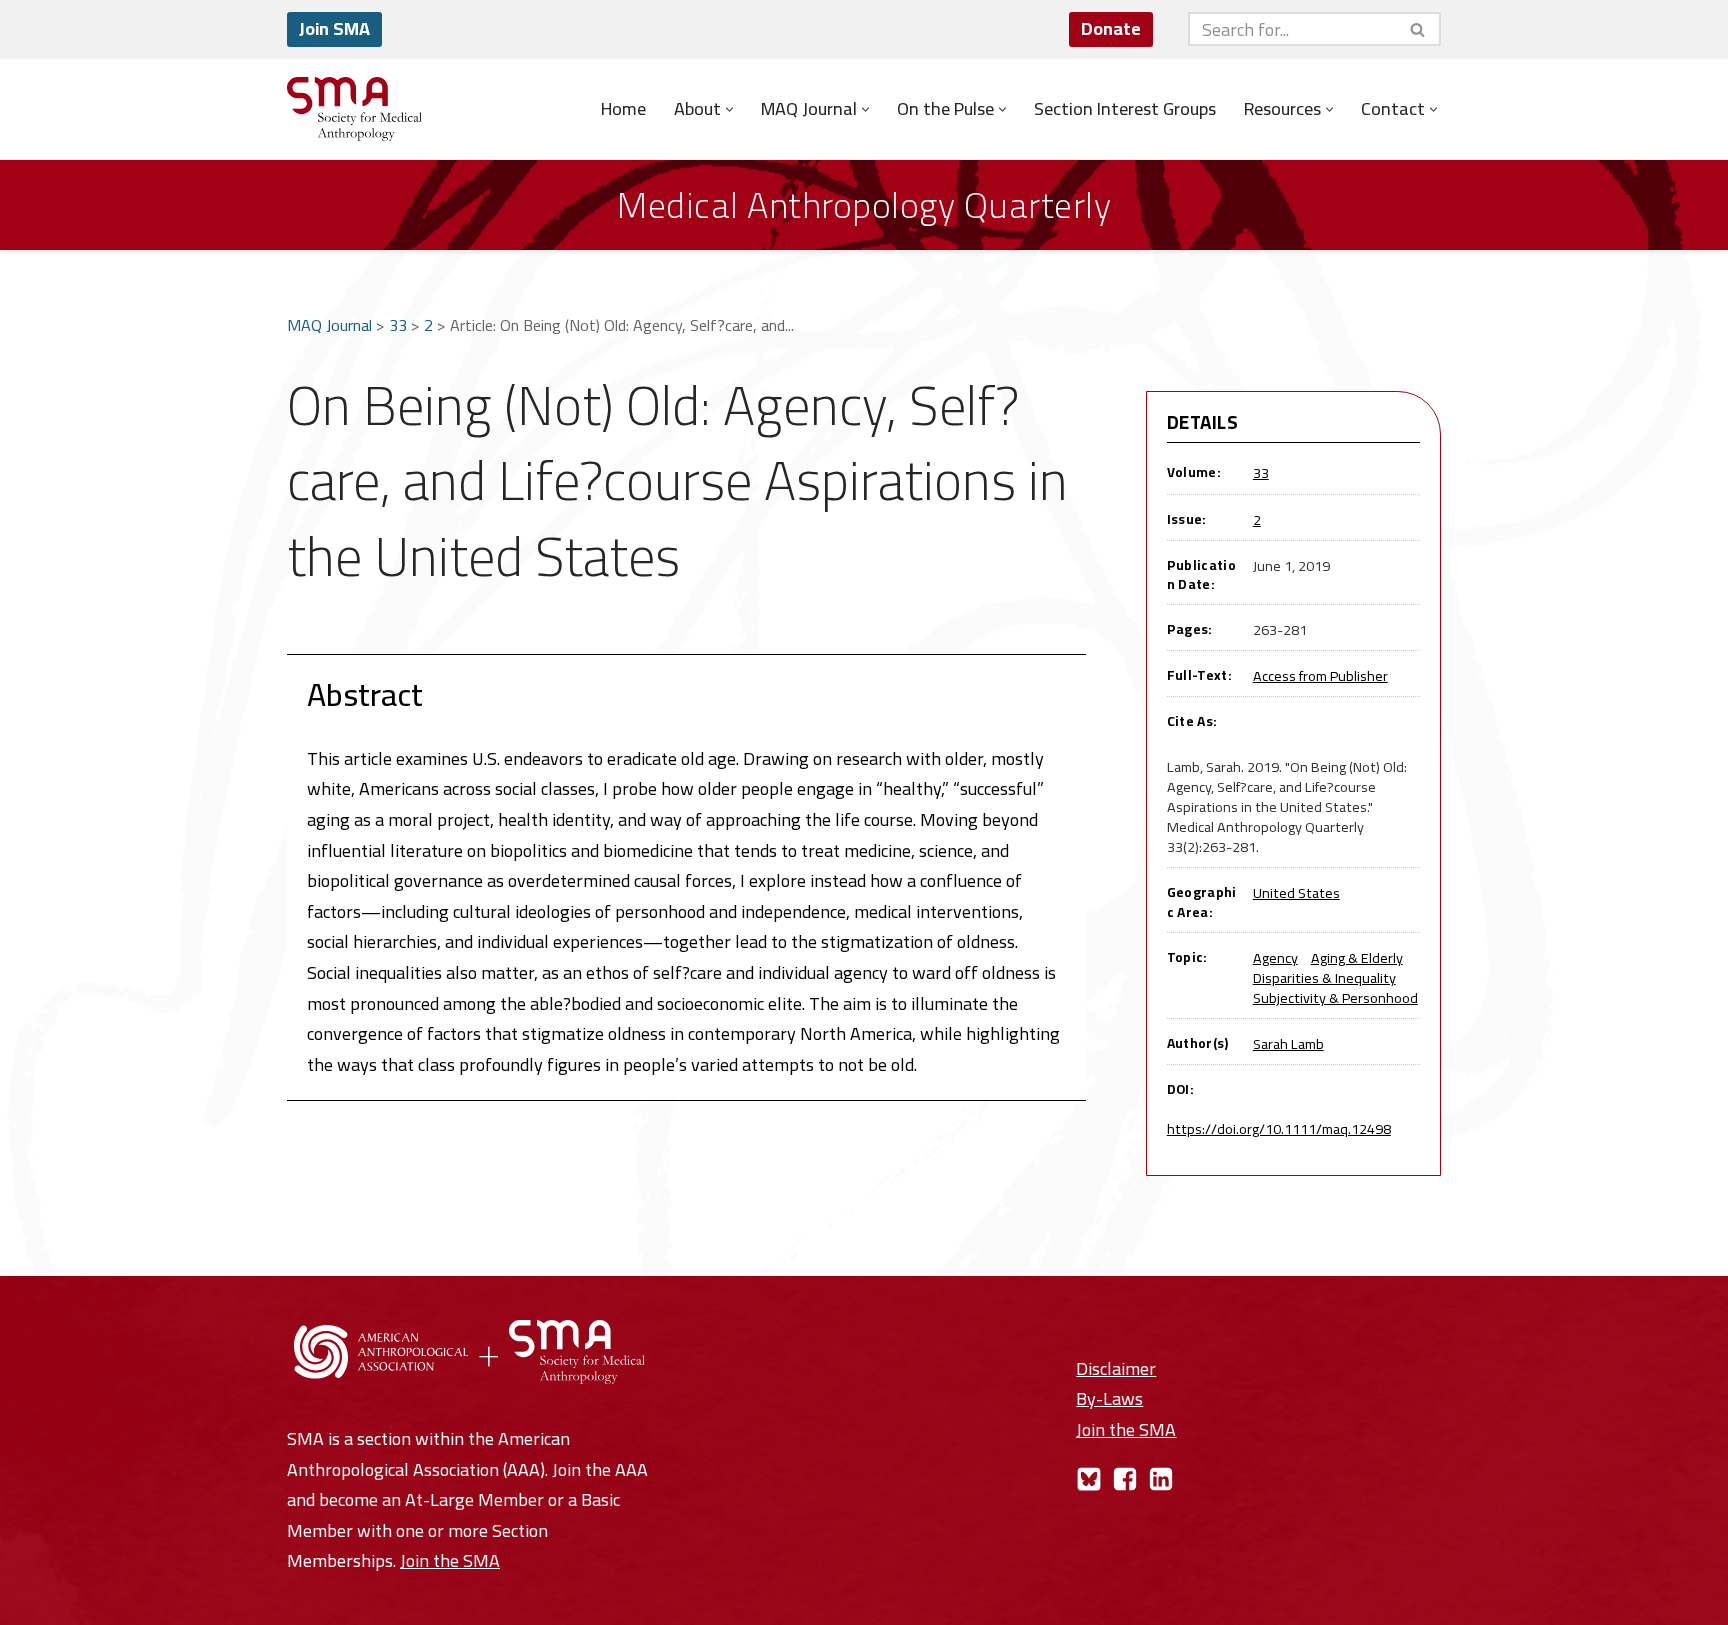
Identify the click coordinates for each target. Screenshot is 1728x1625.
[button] (729, 109)
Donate (1111, 28)
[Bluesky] (1089, 1479)
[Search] (1418, 29)
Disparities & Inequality (1324, 977)
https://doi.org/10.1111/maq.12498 (1279, 1128)
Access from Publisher (1320, 675)
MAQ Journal (329, 325)
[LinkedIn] (1161, 1479)
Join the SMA (450, 1560)
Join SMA (334, 28)
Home (623, 109)
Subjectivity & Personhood (1335, 997)
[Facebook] (1125, 1479)
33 (398, 325)
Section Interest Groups (1125, 109)
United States (1296, 892)
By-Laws (1109, 1398)
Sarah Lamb (1288, 1043)
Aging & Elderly (1357, 957)
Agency (1275, 957)
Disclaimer (1116, 1368)
